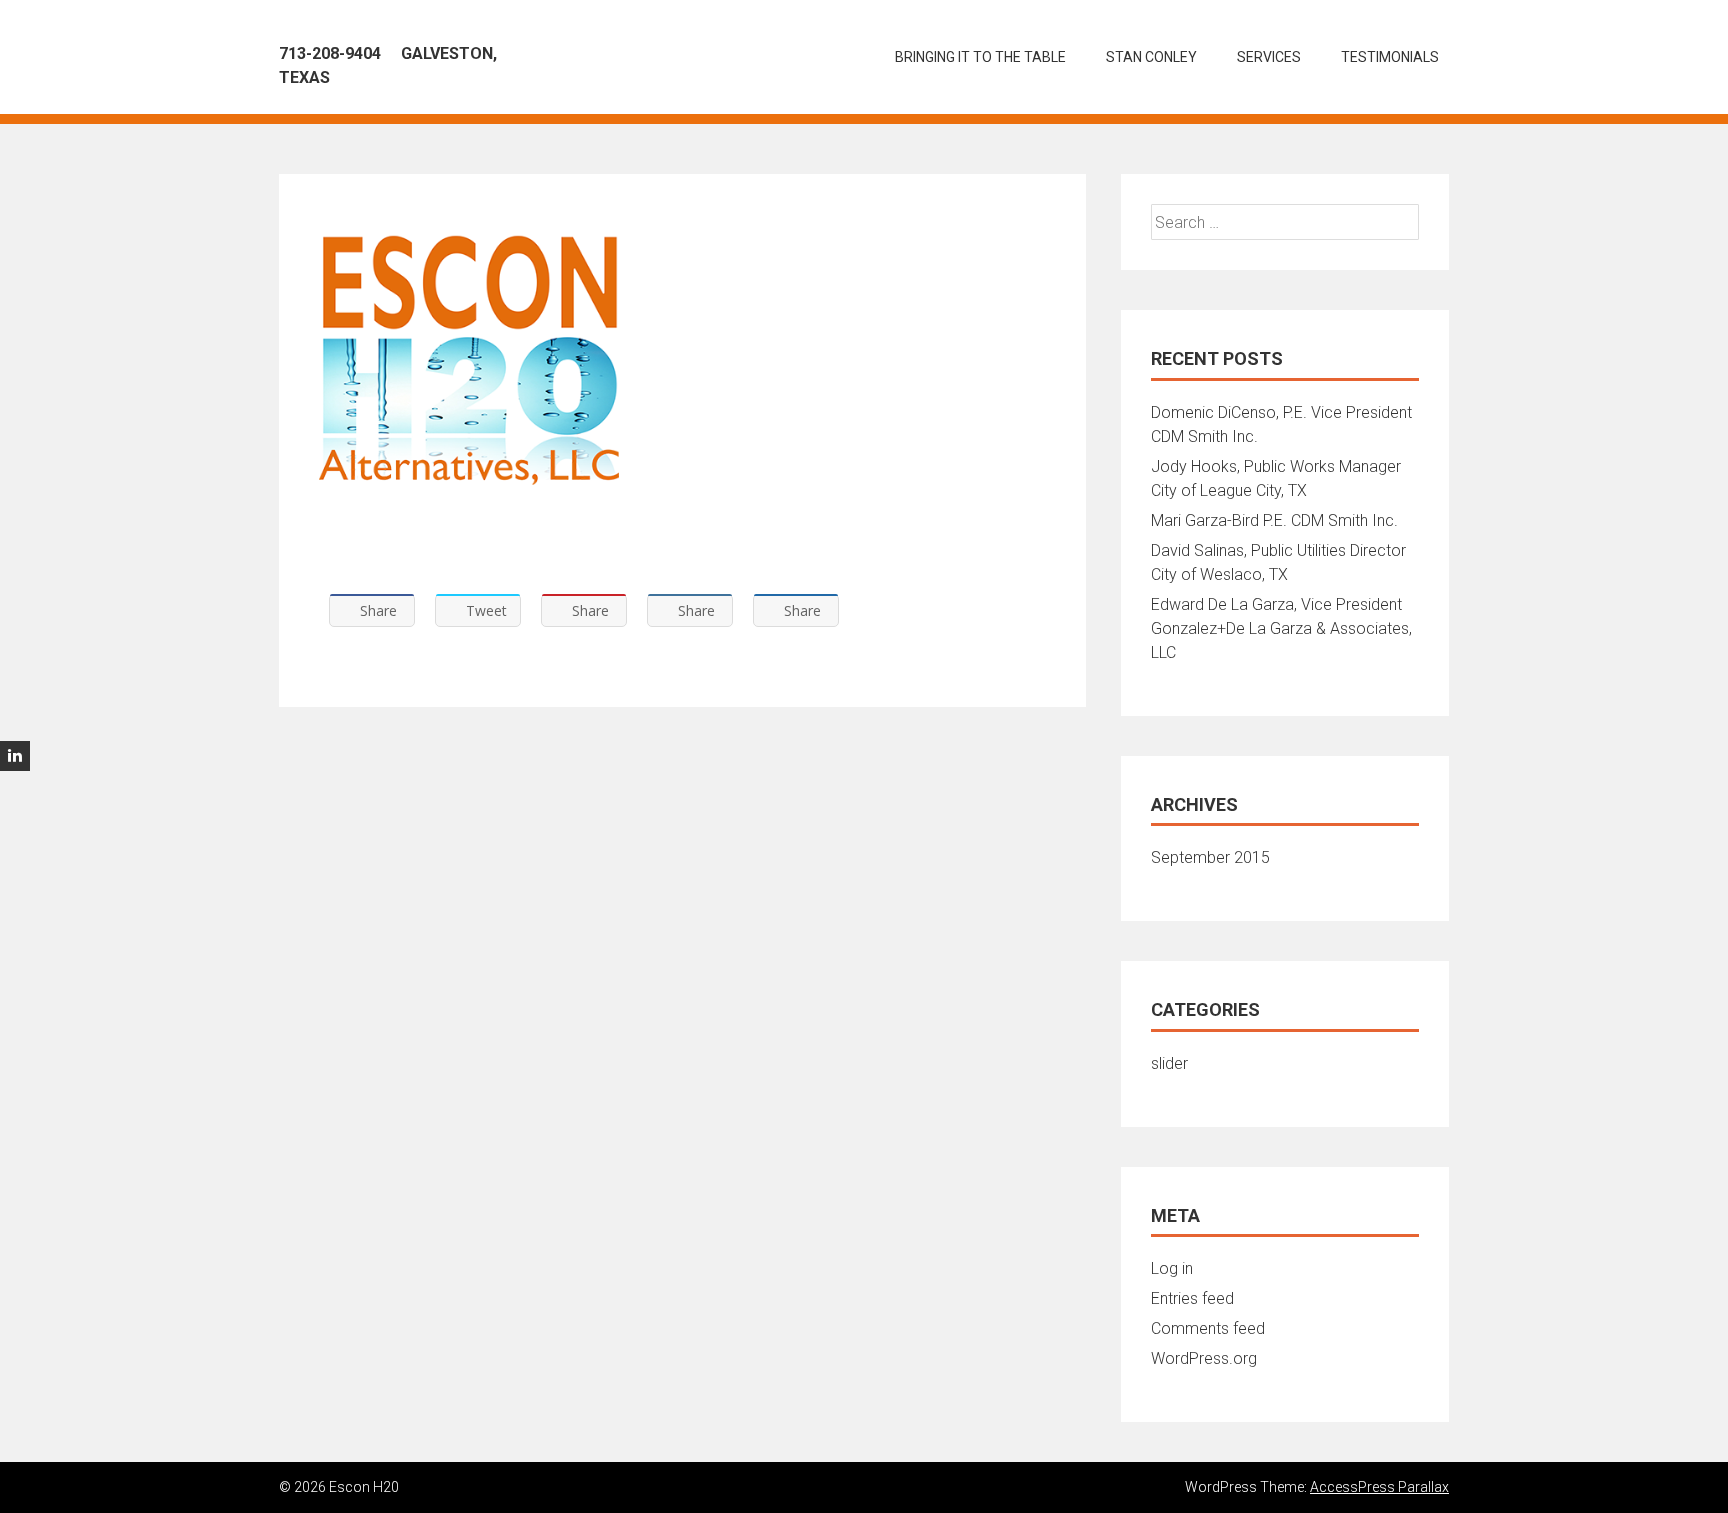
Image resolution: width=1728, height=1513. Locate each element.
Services (1269, 57)
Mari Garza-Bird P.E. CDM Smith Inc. (1274, 520)
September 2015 (1210, 857)
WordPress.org (1204, 1358)
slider (1169, 1063)
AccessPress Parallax (1379, 1487)
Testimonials (1390, 57)
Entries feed (1192, 1298)
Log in (1172, 1268)
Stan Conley (1151, 57)
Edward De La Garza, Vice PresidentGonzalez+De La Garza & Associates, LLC (1281, 628)
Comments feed (1208, 1328)
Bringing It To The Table (980, 57)
